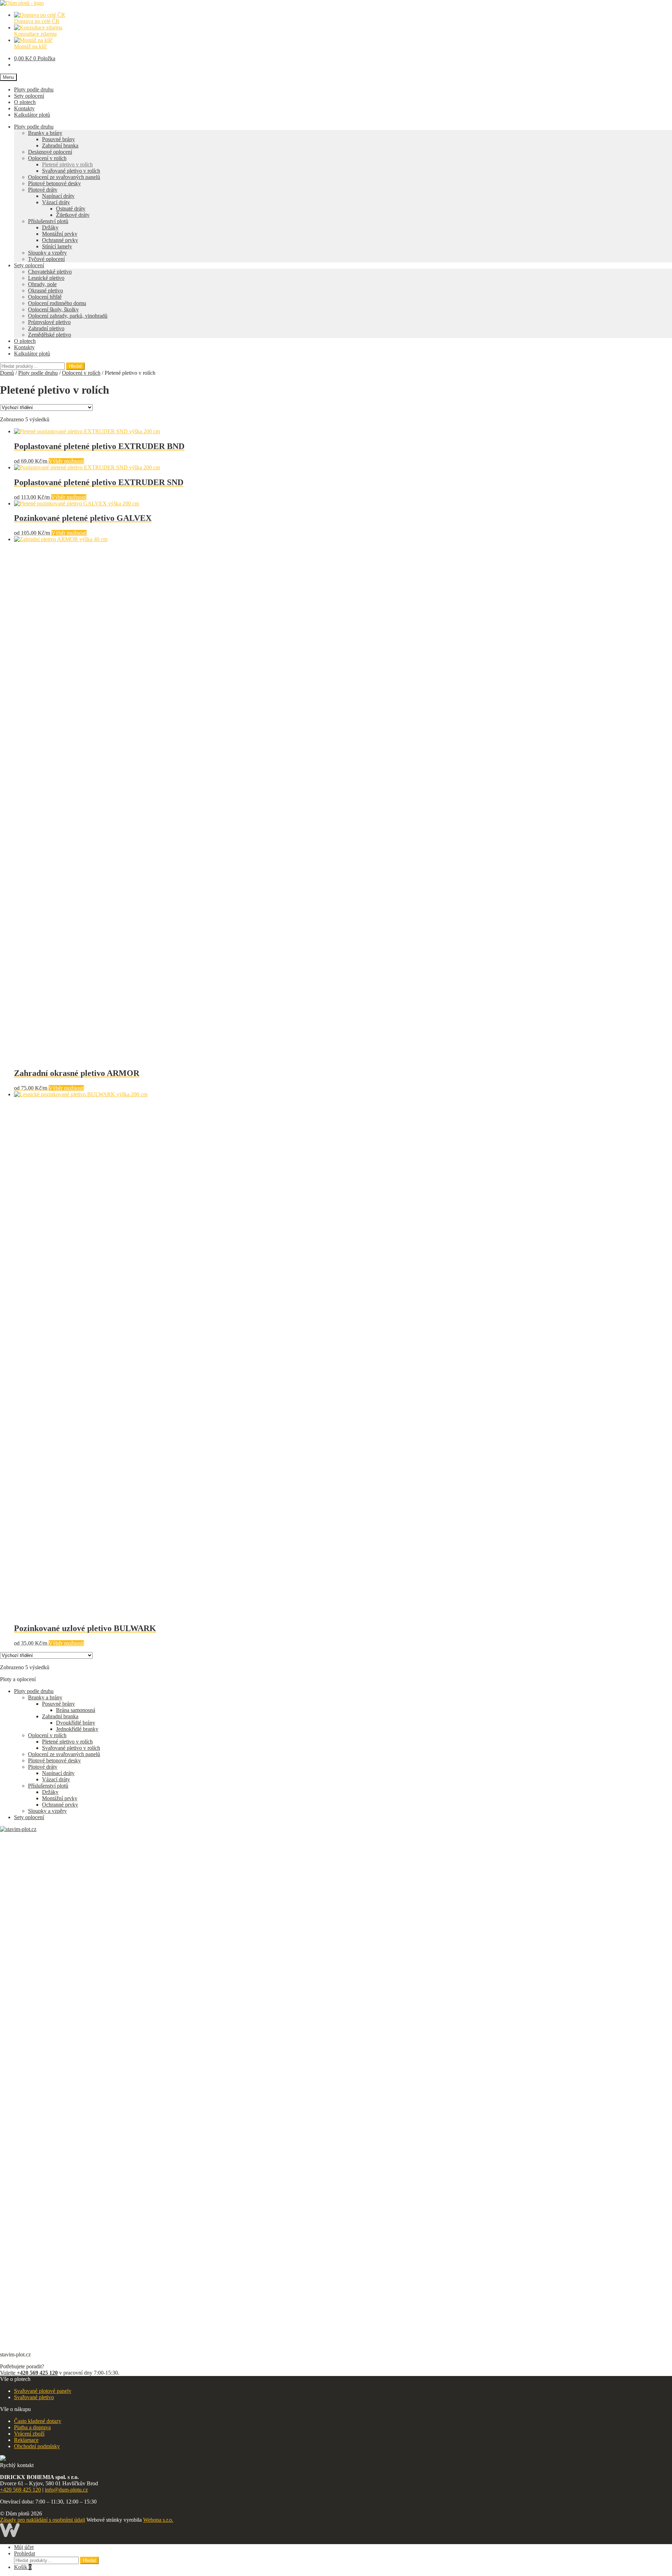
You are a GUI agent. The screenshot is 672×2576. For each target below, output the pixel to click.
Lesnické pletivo (46, 278)
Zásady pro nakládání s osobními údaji (43, 2520)
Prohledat (24, 2553)
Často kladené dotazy (38, 2421)
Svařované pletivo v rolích (71, 171)
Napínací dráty (58, 196)
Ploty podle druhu (34, 89)
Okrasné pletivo (45, 291)
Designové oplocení (50, 152)
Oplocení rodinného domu (57, 303)
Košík (23, 2567)
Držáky (50, 227)
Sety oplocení (29, 96)
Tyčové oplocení (46, 259)
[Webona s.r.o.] (10, 2535)
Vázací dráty (56, 202)
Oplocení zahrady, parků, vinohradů (68, 316)
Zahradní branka (60, 146)
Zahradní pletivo (46, 328)
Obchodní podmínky (37, 2446)
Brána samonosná (76, 1710)
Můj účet (24, 2547)
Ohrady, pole (42, 284)
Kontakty (24, 108)
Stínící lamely (57, 246)
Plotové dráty (43, 190)
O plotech (25, 102)
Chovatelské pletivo (50, 272)
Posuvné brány (58, 139)
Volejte (29, 2373)
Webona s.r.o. (158, 2520)
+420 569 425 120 (20, 2490)
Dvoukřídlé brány (76, 1723)
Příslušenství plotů (48, 221)
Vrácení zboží (29, 2434)
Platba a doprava (32, 2427)
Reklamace (26, 2440)
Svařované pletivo (34, 2397)
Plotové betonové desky (54, 183)
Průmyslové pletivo (49, 322)
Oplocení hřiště (45, 297)
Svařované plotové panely (43, 2391)
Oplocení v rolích (47, 158)
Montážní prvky (60, 234)
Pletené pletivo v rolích (67, 164)
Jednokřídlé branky (77, 1729)
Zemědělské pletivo (50, 335)
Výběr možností (66, 461)
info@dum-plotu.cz (66, 2490)
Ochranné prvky (60, 240)
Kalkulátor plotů (32, 115)
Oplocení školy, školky (53, 309)
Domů (7, 373)
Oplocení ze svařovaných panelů (64, 177)
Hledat (75, 366)
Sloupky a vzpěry (47, 253)
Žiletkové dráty (73, 215)
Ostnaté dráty (71, 209)
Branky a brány (45, 133)
